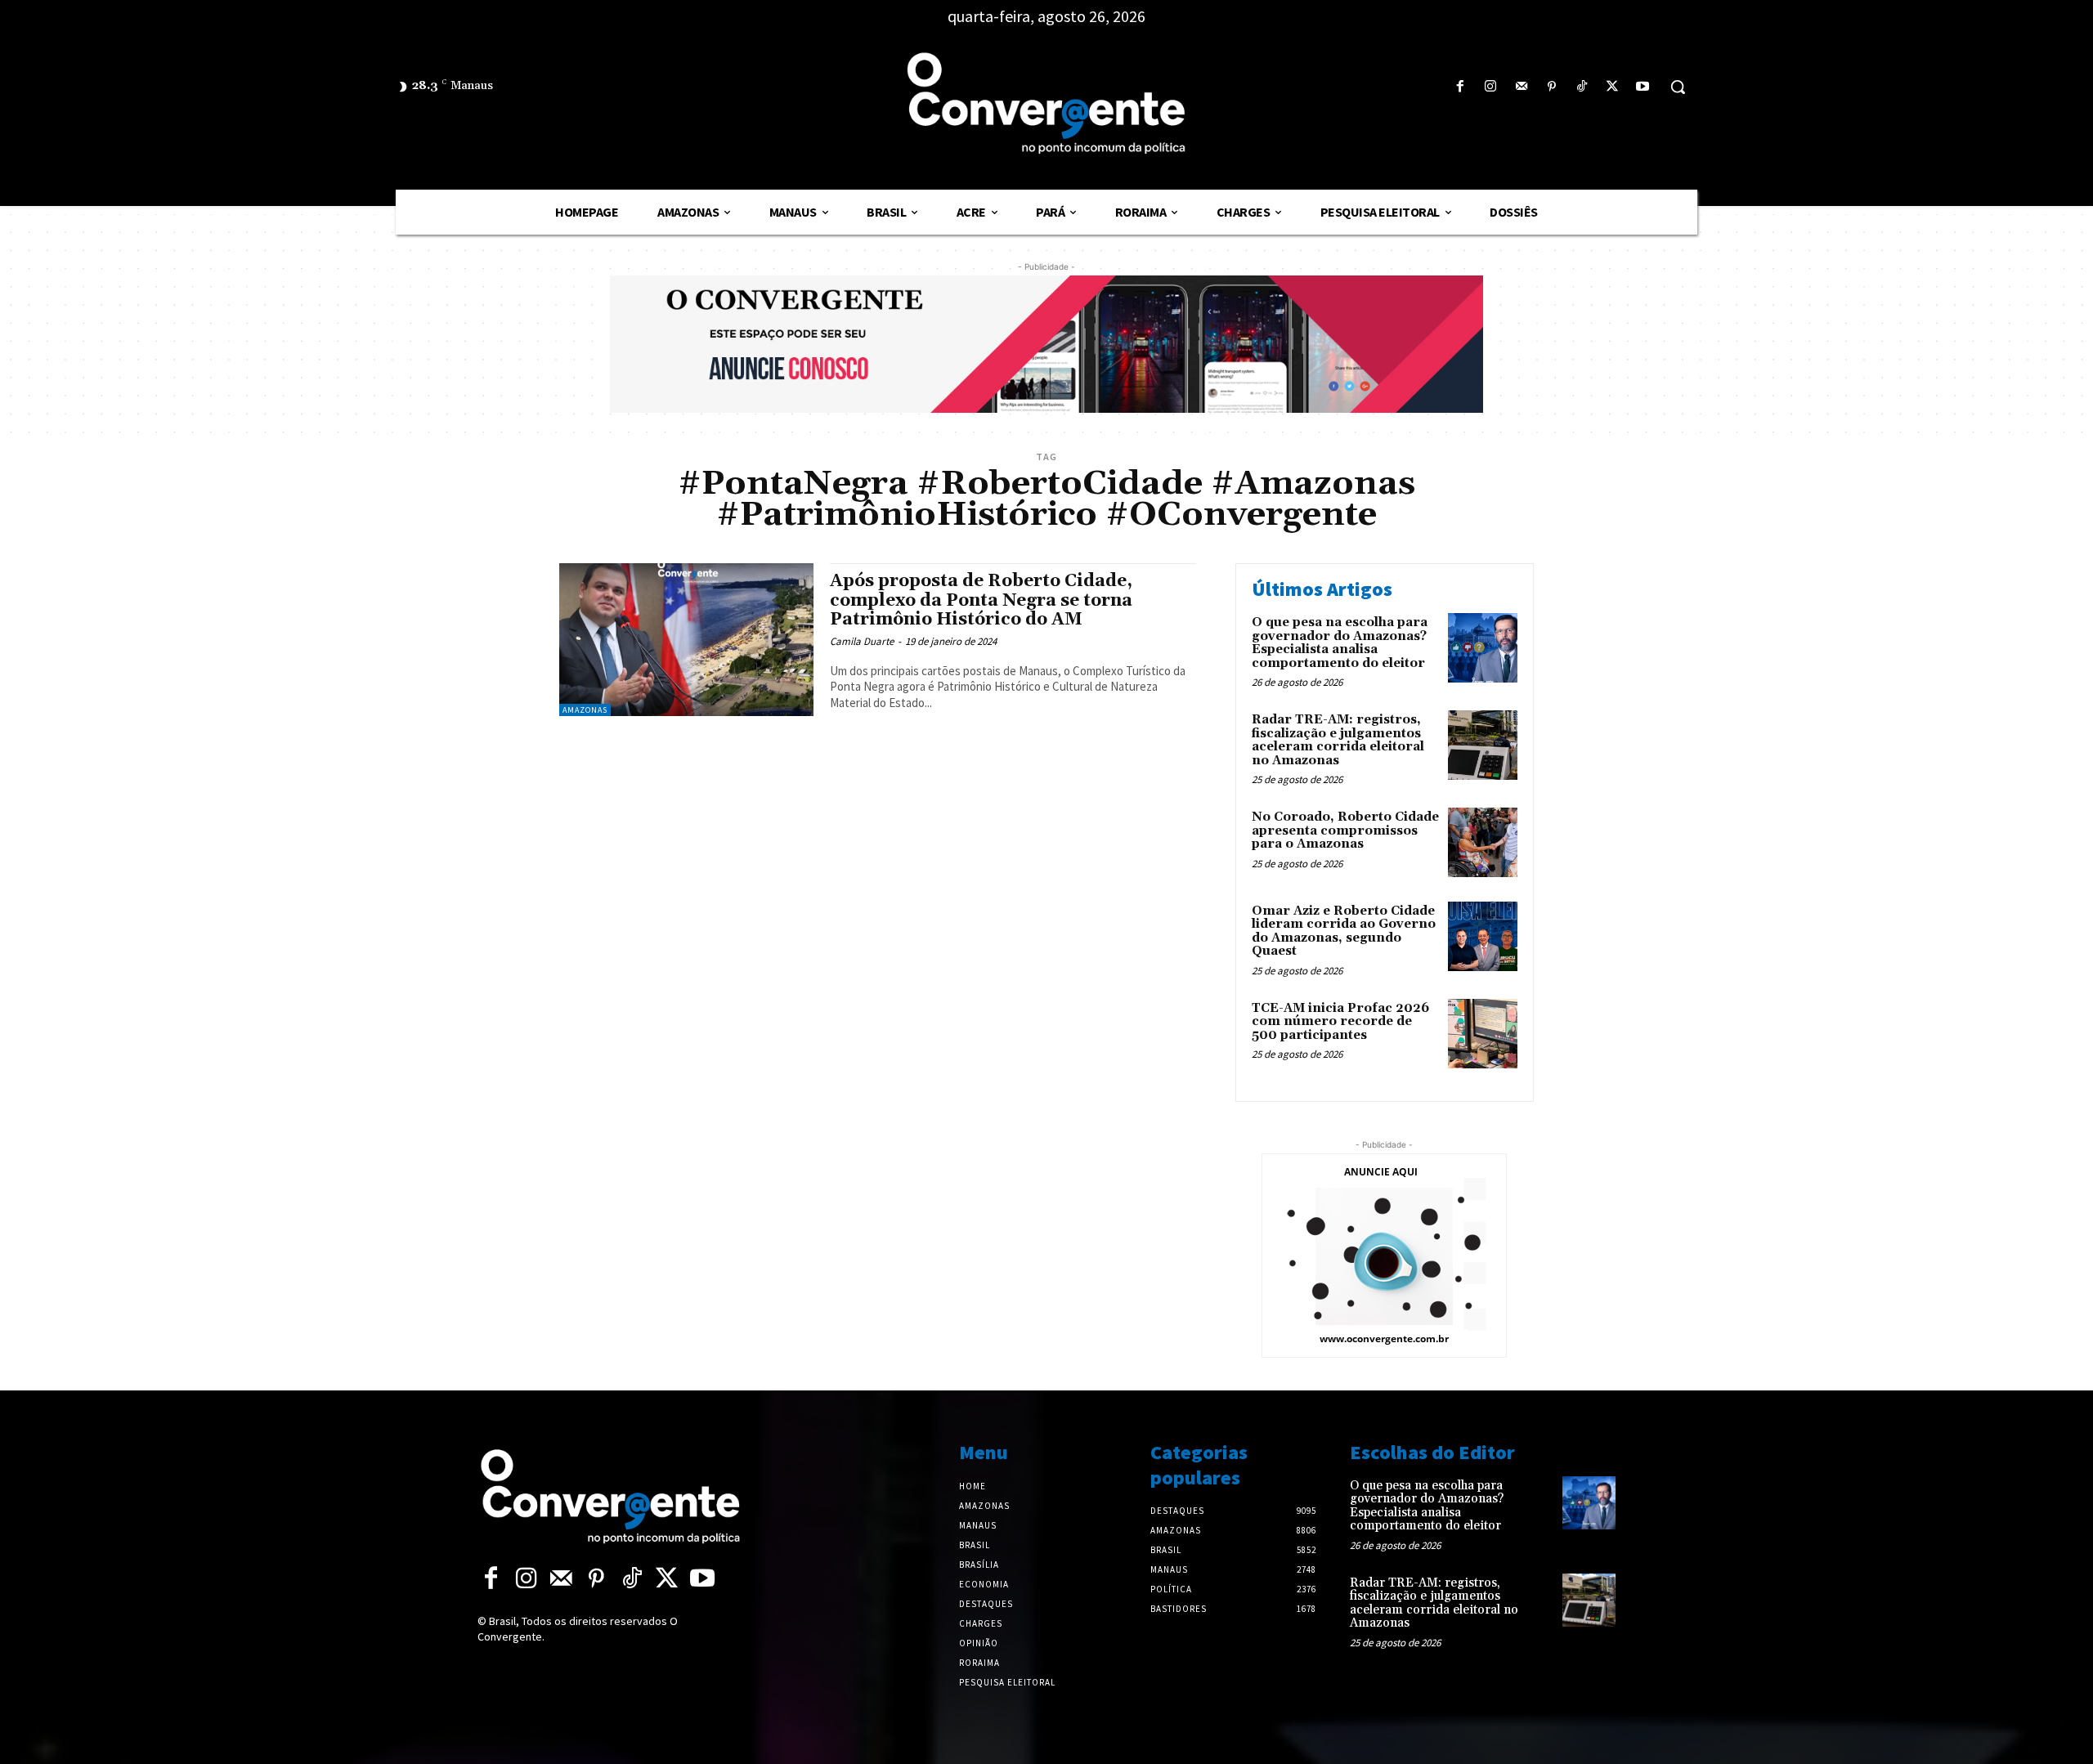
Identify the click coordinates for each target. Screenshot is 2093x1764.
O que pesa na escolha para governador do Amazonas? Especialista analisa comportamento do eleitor (1340, 643)
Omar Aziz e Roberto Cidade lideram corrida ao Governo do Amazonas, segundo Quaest (1344, 931)
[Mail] (1521, 87)
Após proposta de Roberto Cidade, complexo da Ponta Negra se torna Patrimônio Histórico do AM (981, 600)
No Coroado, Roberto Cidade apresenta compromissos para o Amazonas (1345, 831)
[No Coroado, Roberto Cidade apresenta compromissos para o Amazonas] (1483, 842)
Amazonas (585, 710)
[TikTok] (1582, 87)
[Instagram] (1491, 87)
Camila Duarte (862, 641)
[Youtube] (1643, 87)
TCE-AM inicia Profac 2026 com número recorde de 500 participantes (1340, 1022)
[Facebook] (1461, 87)
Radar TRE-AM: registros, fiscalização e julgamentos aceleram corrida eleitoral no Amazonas (1338, 740)
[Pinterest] (1551, 87)
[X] (1613, 87)
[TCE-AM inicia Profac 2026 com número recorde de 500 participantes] (1483, 1034)
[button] (1678, 87)
